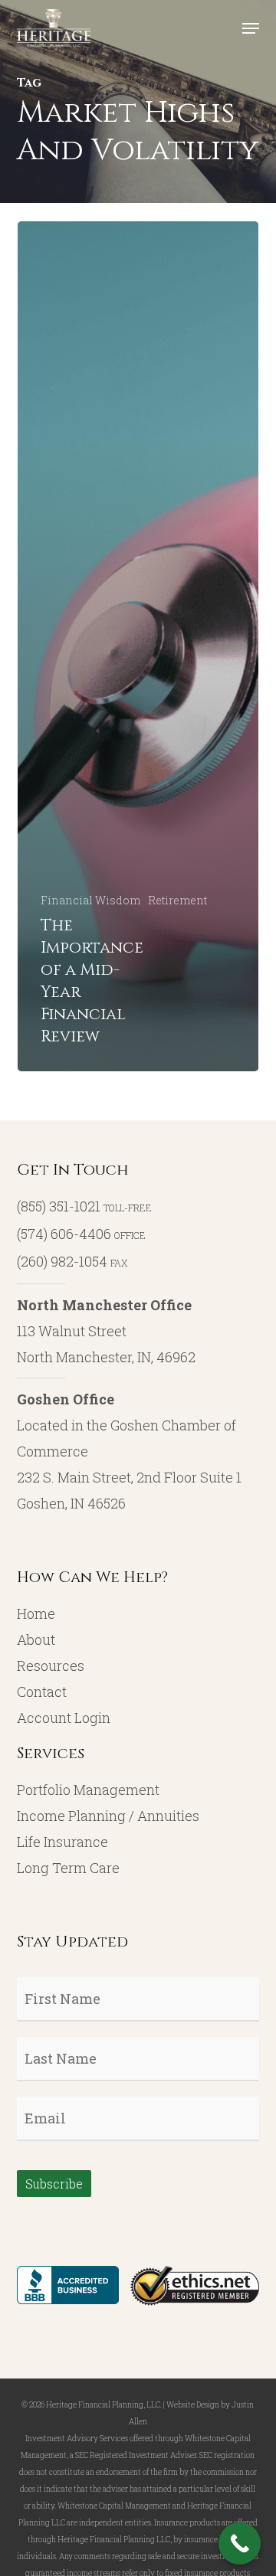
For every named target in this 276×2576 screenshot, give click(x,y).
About (36, 1639)
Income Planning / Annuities (108, 1816)
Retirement (177, 900)
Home (36, 1613)
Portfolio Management (88, 1790)
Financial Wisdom (90, 900)
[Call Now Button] (240, 2543)
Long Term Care (68, 1868)
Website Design (193, 2405)
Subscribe (54, 2184)
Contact (42, 1692)
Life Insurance (62, 1842)
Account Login (64, 1718)
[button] (251, 28)
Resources (51, 1666)
